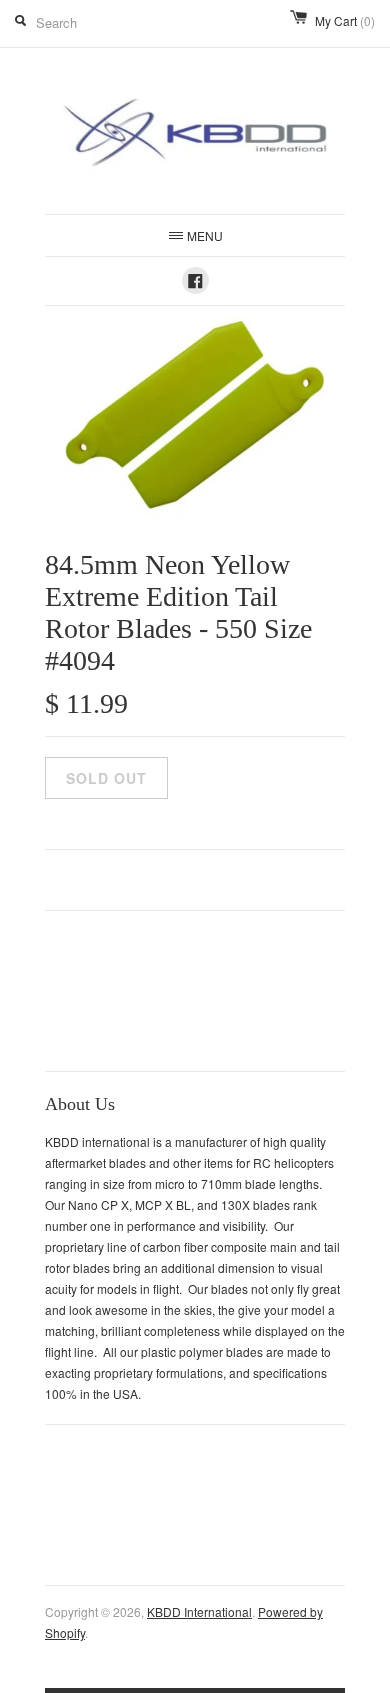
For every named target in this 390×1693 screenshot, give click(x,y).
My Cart (345, 20)
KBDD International (199, 1611)
